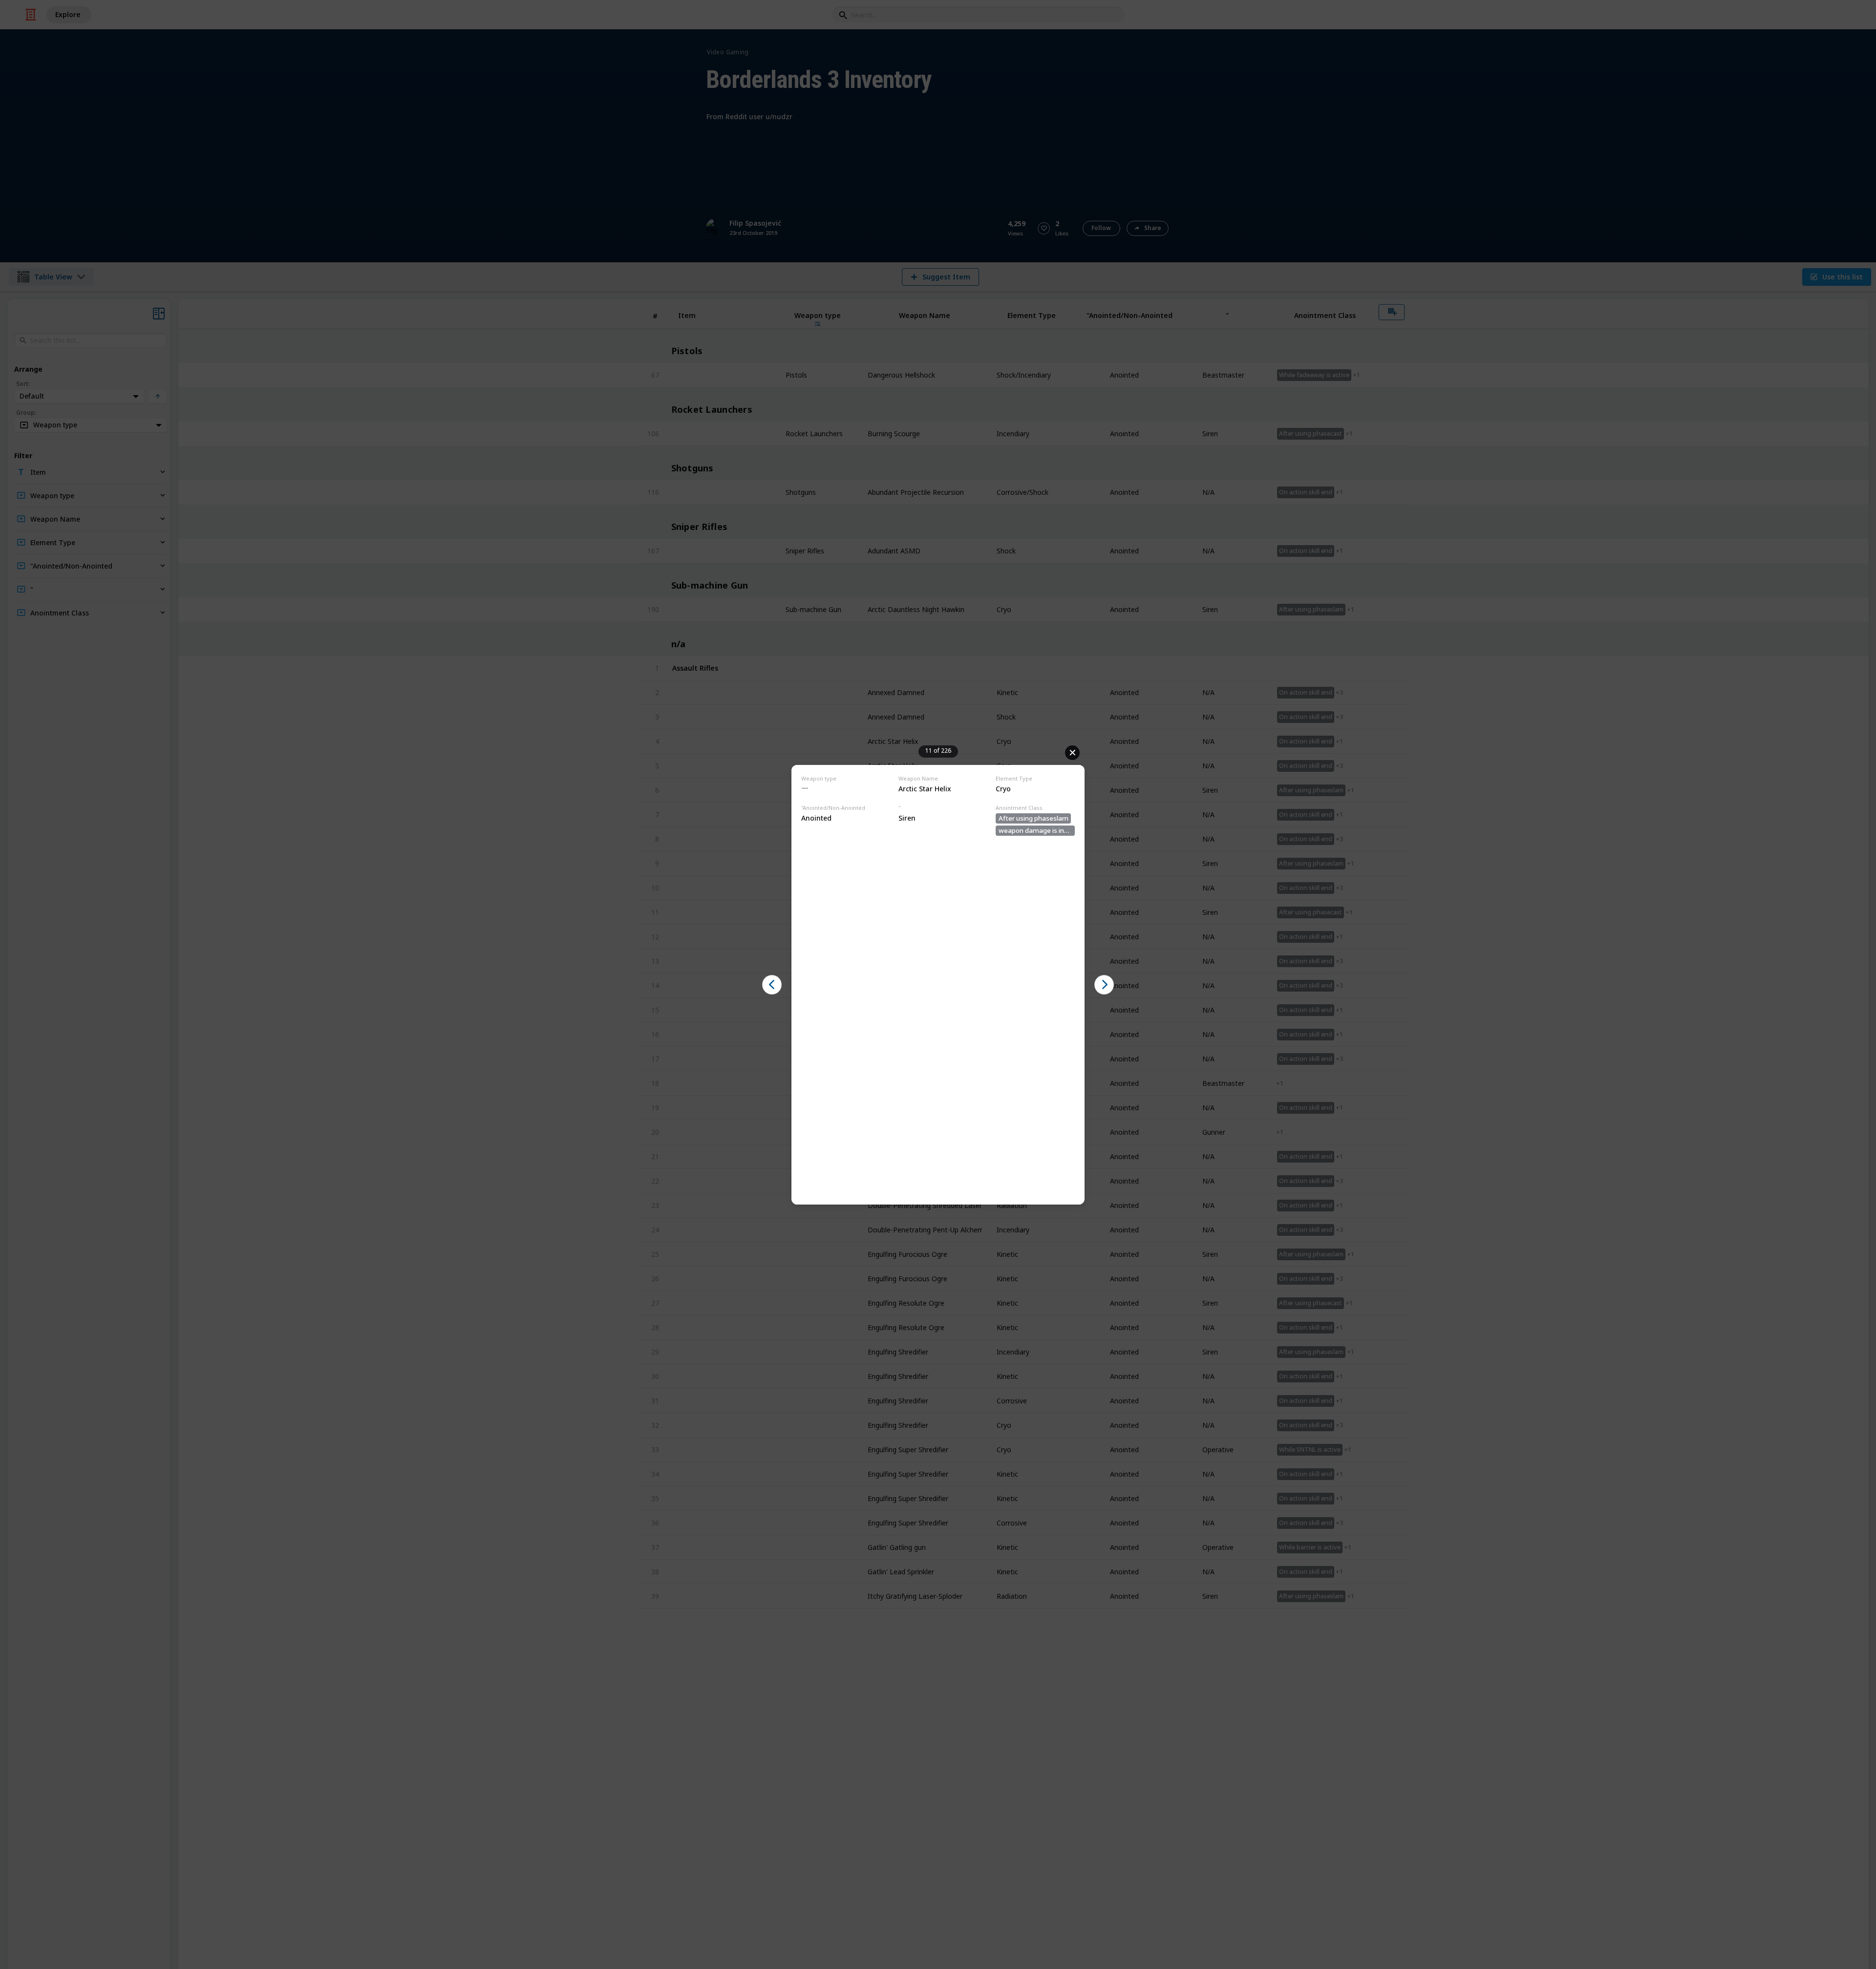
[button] (772, 985)
